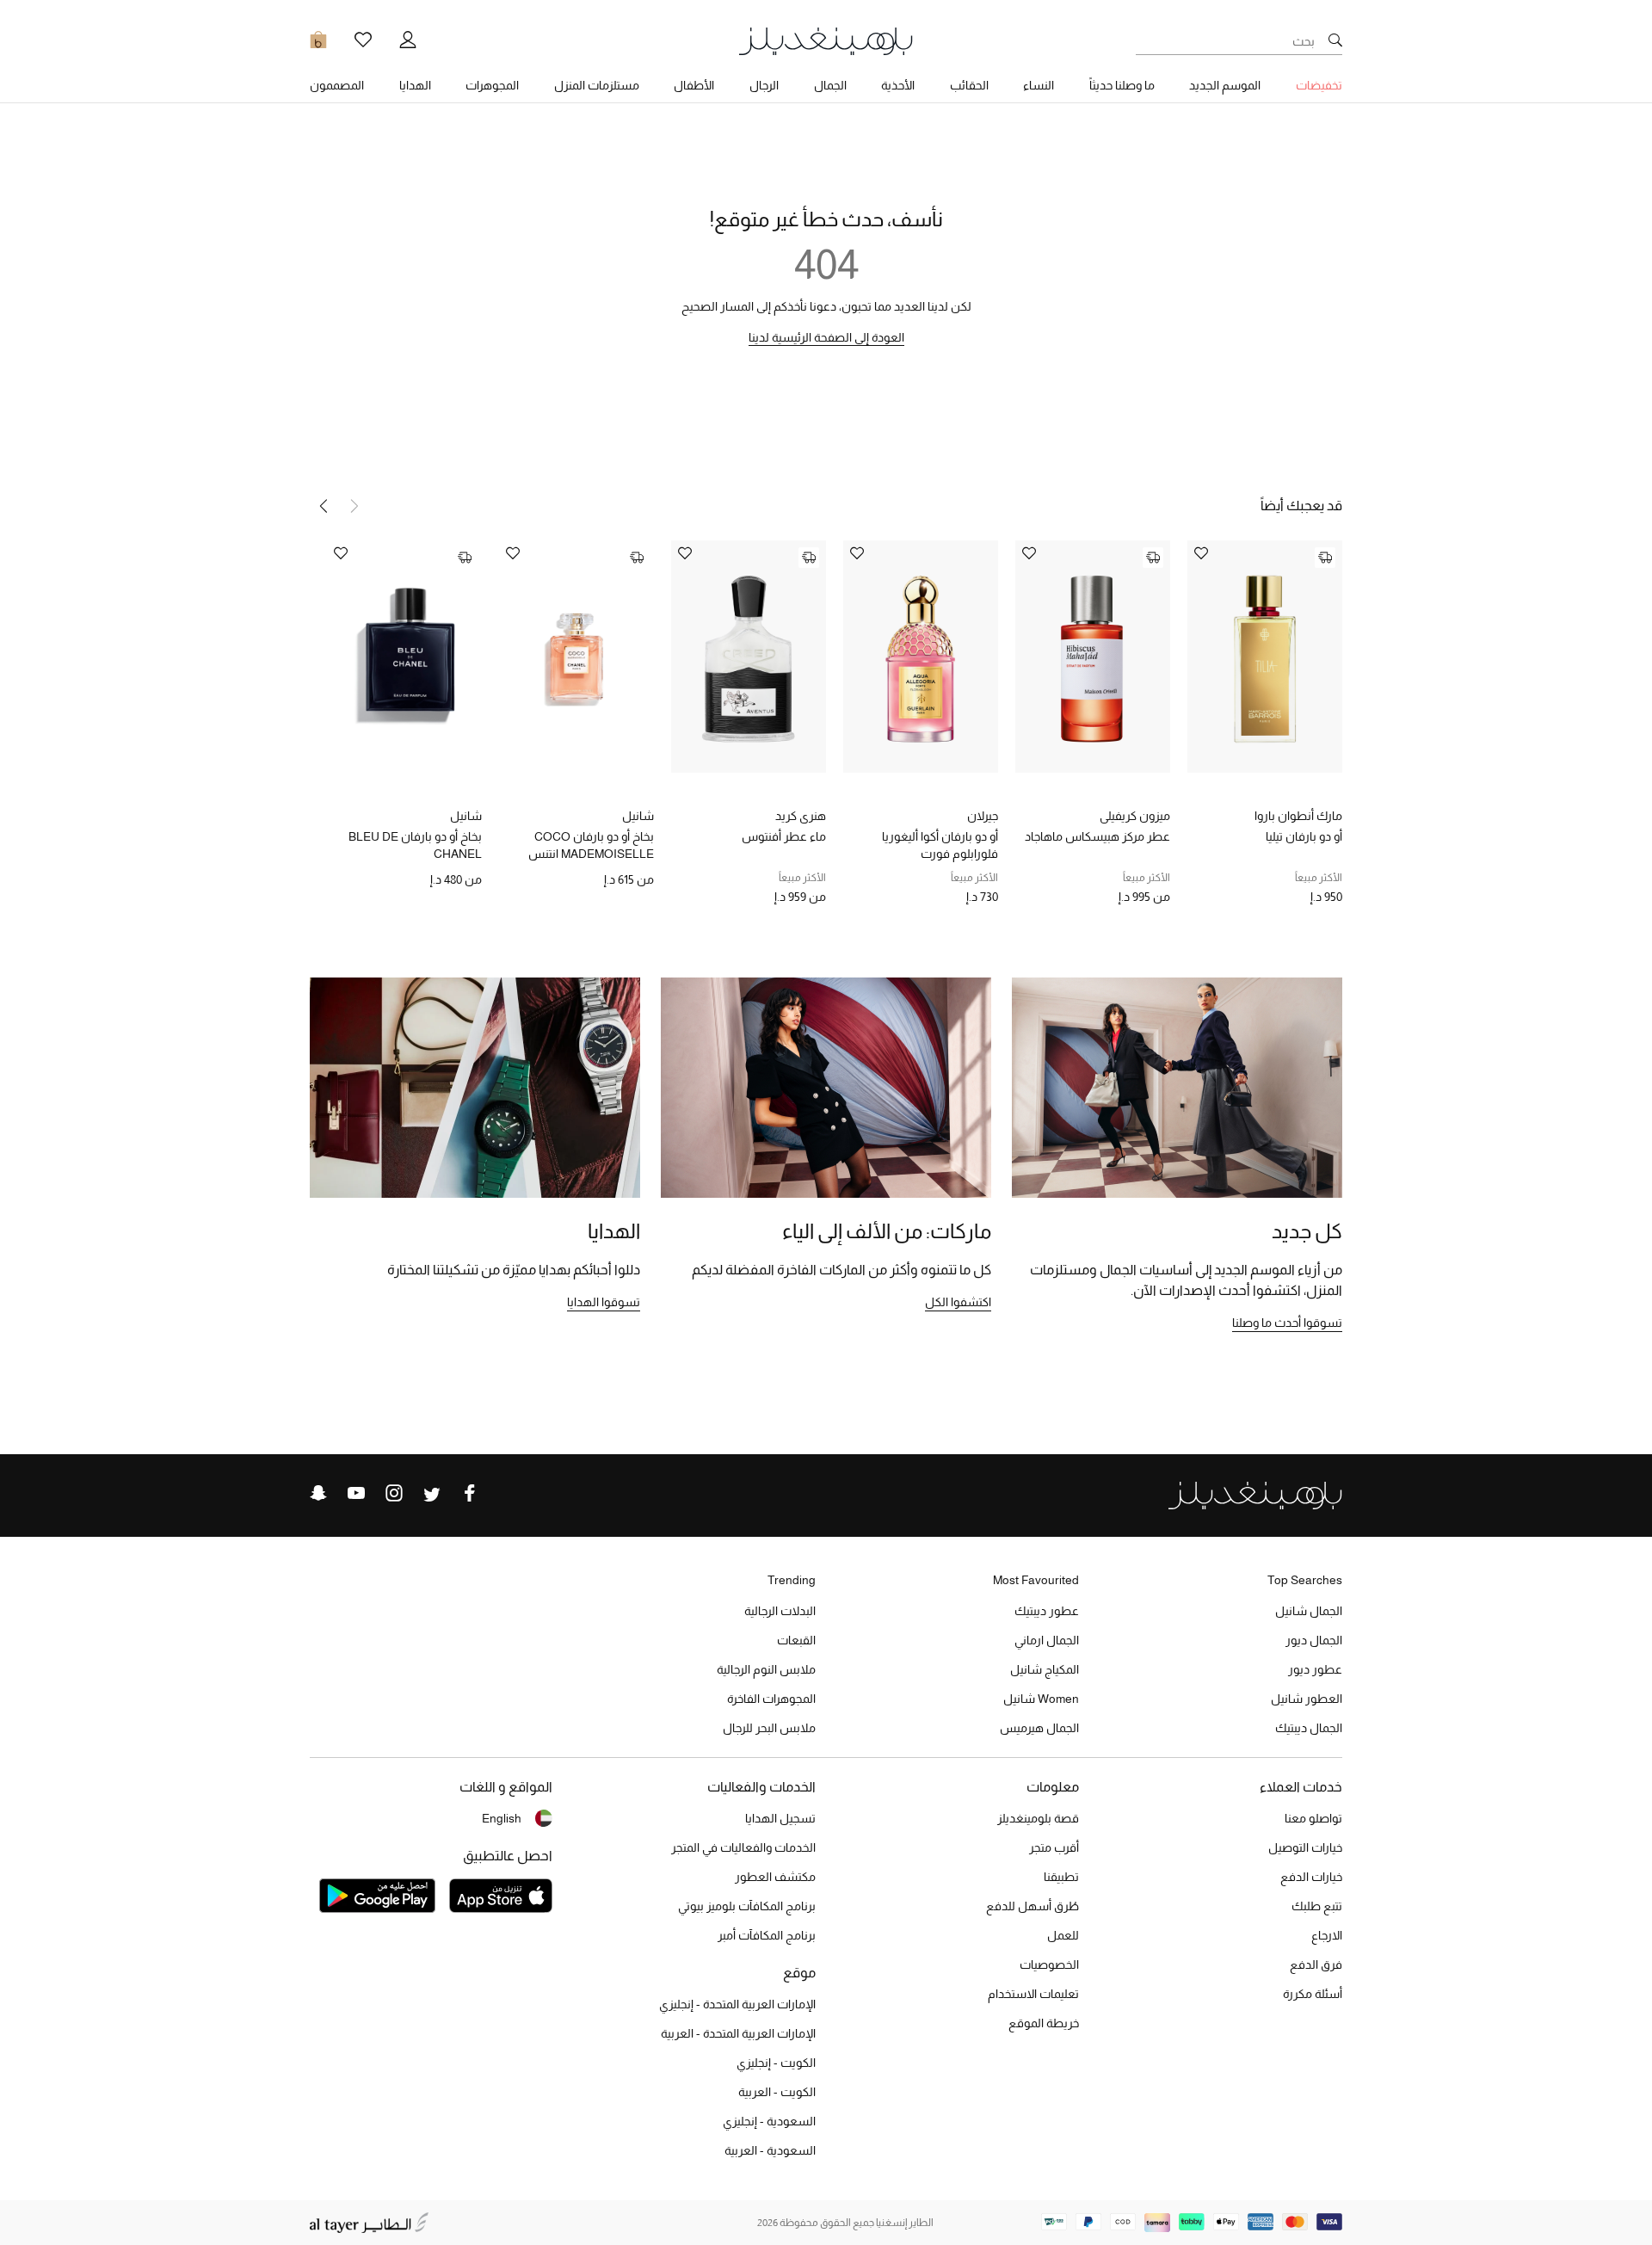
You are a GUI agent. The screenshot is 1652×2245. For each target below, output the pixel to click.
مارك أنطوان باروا (1298, 816)
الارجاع (1327, 1935)
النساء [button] (1039, 85)
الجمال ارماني (1047, 1640)
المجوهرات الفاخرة (771, 1699)
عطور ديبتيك (1047, 1611)
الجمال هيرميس (1039, 1728)
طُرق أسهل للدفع (1032, 1906)
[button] (324, 506)
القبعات (796, 1640)
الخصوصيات (1049, 1964)
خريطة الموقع (1044, 2023)
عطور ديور (1315, 1669)
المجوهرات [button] (492, 85)
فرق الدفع (1316, 1964)
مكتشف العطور (775, 1877)
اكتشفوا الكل (958, 1302)
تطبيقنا (1061, 1877)
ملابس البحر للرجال (769, 1728)
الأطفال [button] (694, 85)
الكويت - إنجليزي (776, 2063)
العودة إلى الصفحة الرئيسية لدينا (826, 337)
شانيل (638, 816)
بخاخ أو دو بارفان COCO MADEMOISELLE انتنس (591, 845)
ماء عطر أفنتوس (784, 836)
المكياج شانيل (1045, 1669)
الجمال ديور (1314, 1640)
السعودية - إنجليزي (769, 2121)
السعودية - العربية (770, 2150)
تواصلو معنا (1313, 1818)
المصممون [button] (337, 85)
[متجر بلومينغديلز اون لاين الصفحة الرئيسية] (826, 40)
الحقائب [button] (969, 85)
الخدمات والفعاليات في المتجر (743, 1847)
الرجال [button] (764, 85)
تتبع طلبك (1317, 1906)
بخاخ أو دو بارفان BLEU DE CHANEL (415, 845)
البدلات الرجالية (780, 1611)
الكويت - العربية (777, 2092)
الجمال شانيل (1309, 1611)
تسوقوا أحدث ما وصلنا (1287, 1323)
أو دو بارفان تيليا (1304, 836)
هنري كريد (801, 816)
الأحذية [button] (898, 85)
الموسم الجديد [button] (1225, 85)
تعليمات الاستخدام (1033, 1994)
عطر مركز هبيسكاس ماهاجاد (1097, 836)
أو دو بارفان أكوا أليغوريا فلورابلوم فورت (940, 845)
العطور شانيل (1307, 1699)
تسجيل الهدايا (780, 1818)
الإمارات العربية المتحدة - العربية (738, 2033)
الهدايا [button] (415, 85)
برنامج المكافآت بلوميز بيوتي (747, 1906)
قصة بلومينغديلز (1038, 1818)
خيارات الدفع (1311, 1877)
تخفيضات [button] (1319, 85)
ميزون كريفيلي (1135, 816)
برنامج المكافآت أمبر (767, 1935)
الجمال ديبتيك (1309, 1728)
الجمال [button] (830, 85)
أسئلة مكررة (1313, 1994)
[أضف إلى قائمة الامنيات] (1201, 555)
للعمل (1063, 1935)
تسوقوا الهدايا (604, 1302)
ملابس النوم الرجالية (766, 1669)
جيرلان (983, 816)
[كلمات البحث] (1335, 41)
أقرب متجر (1054, 1847)
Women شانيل (1041, 1699)
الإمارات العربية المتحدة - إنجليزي (737, 2004)
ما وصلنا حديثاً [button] (1122, 85)
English (502, 1818)
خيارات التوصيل (1305, 1847)
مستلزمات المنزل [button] (597, 85)
